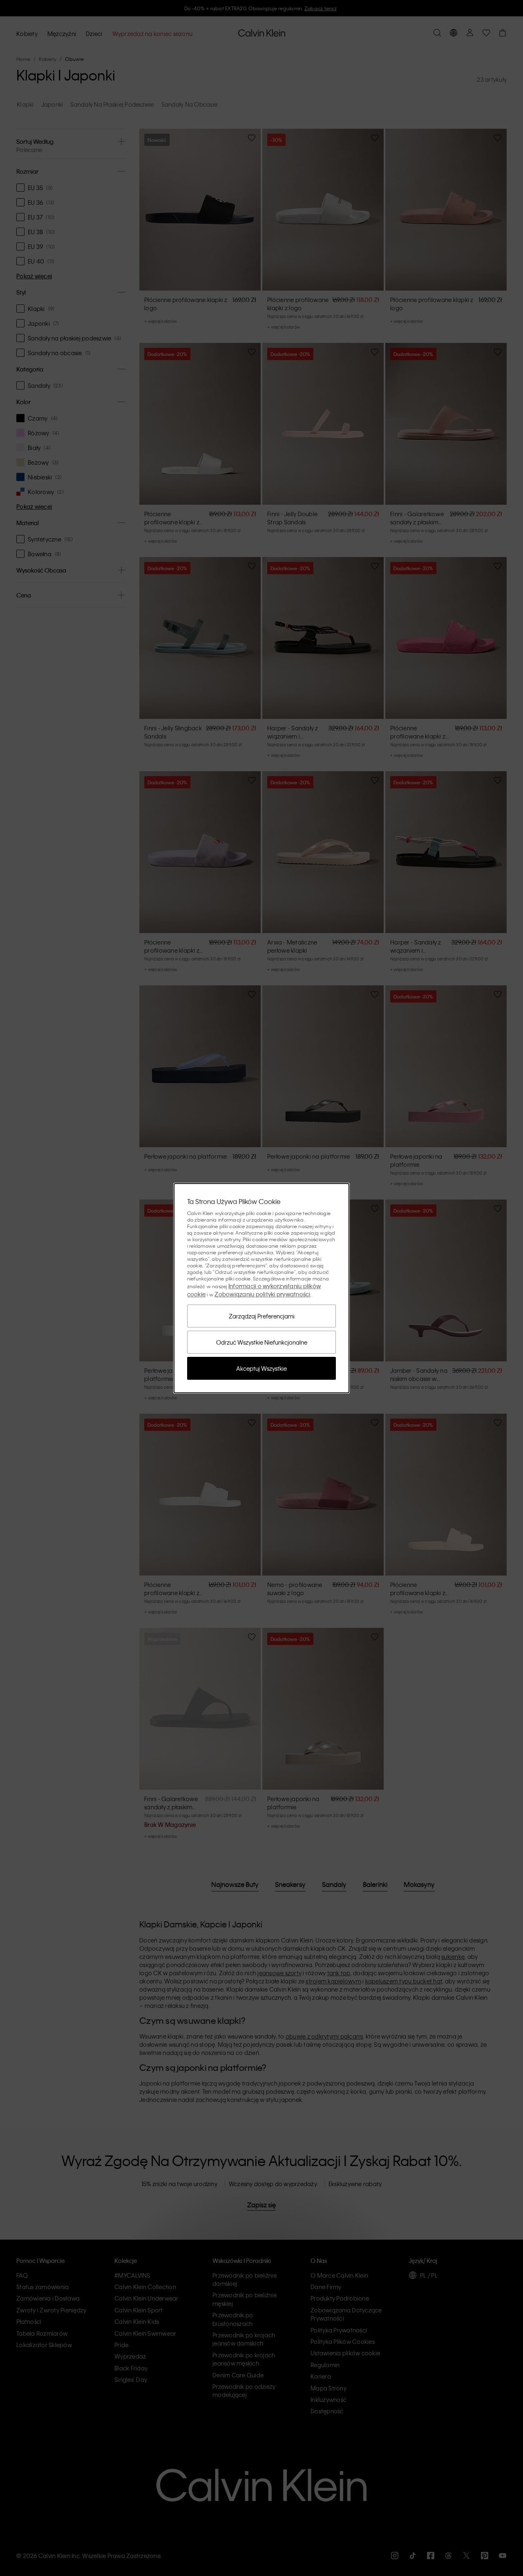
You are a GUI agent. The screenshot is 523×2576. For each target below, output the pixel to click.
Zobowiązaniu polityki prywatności (262, 1294)
